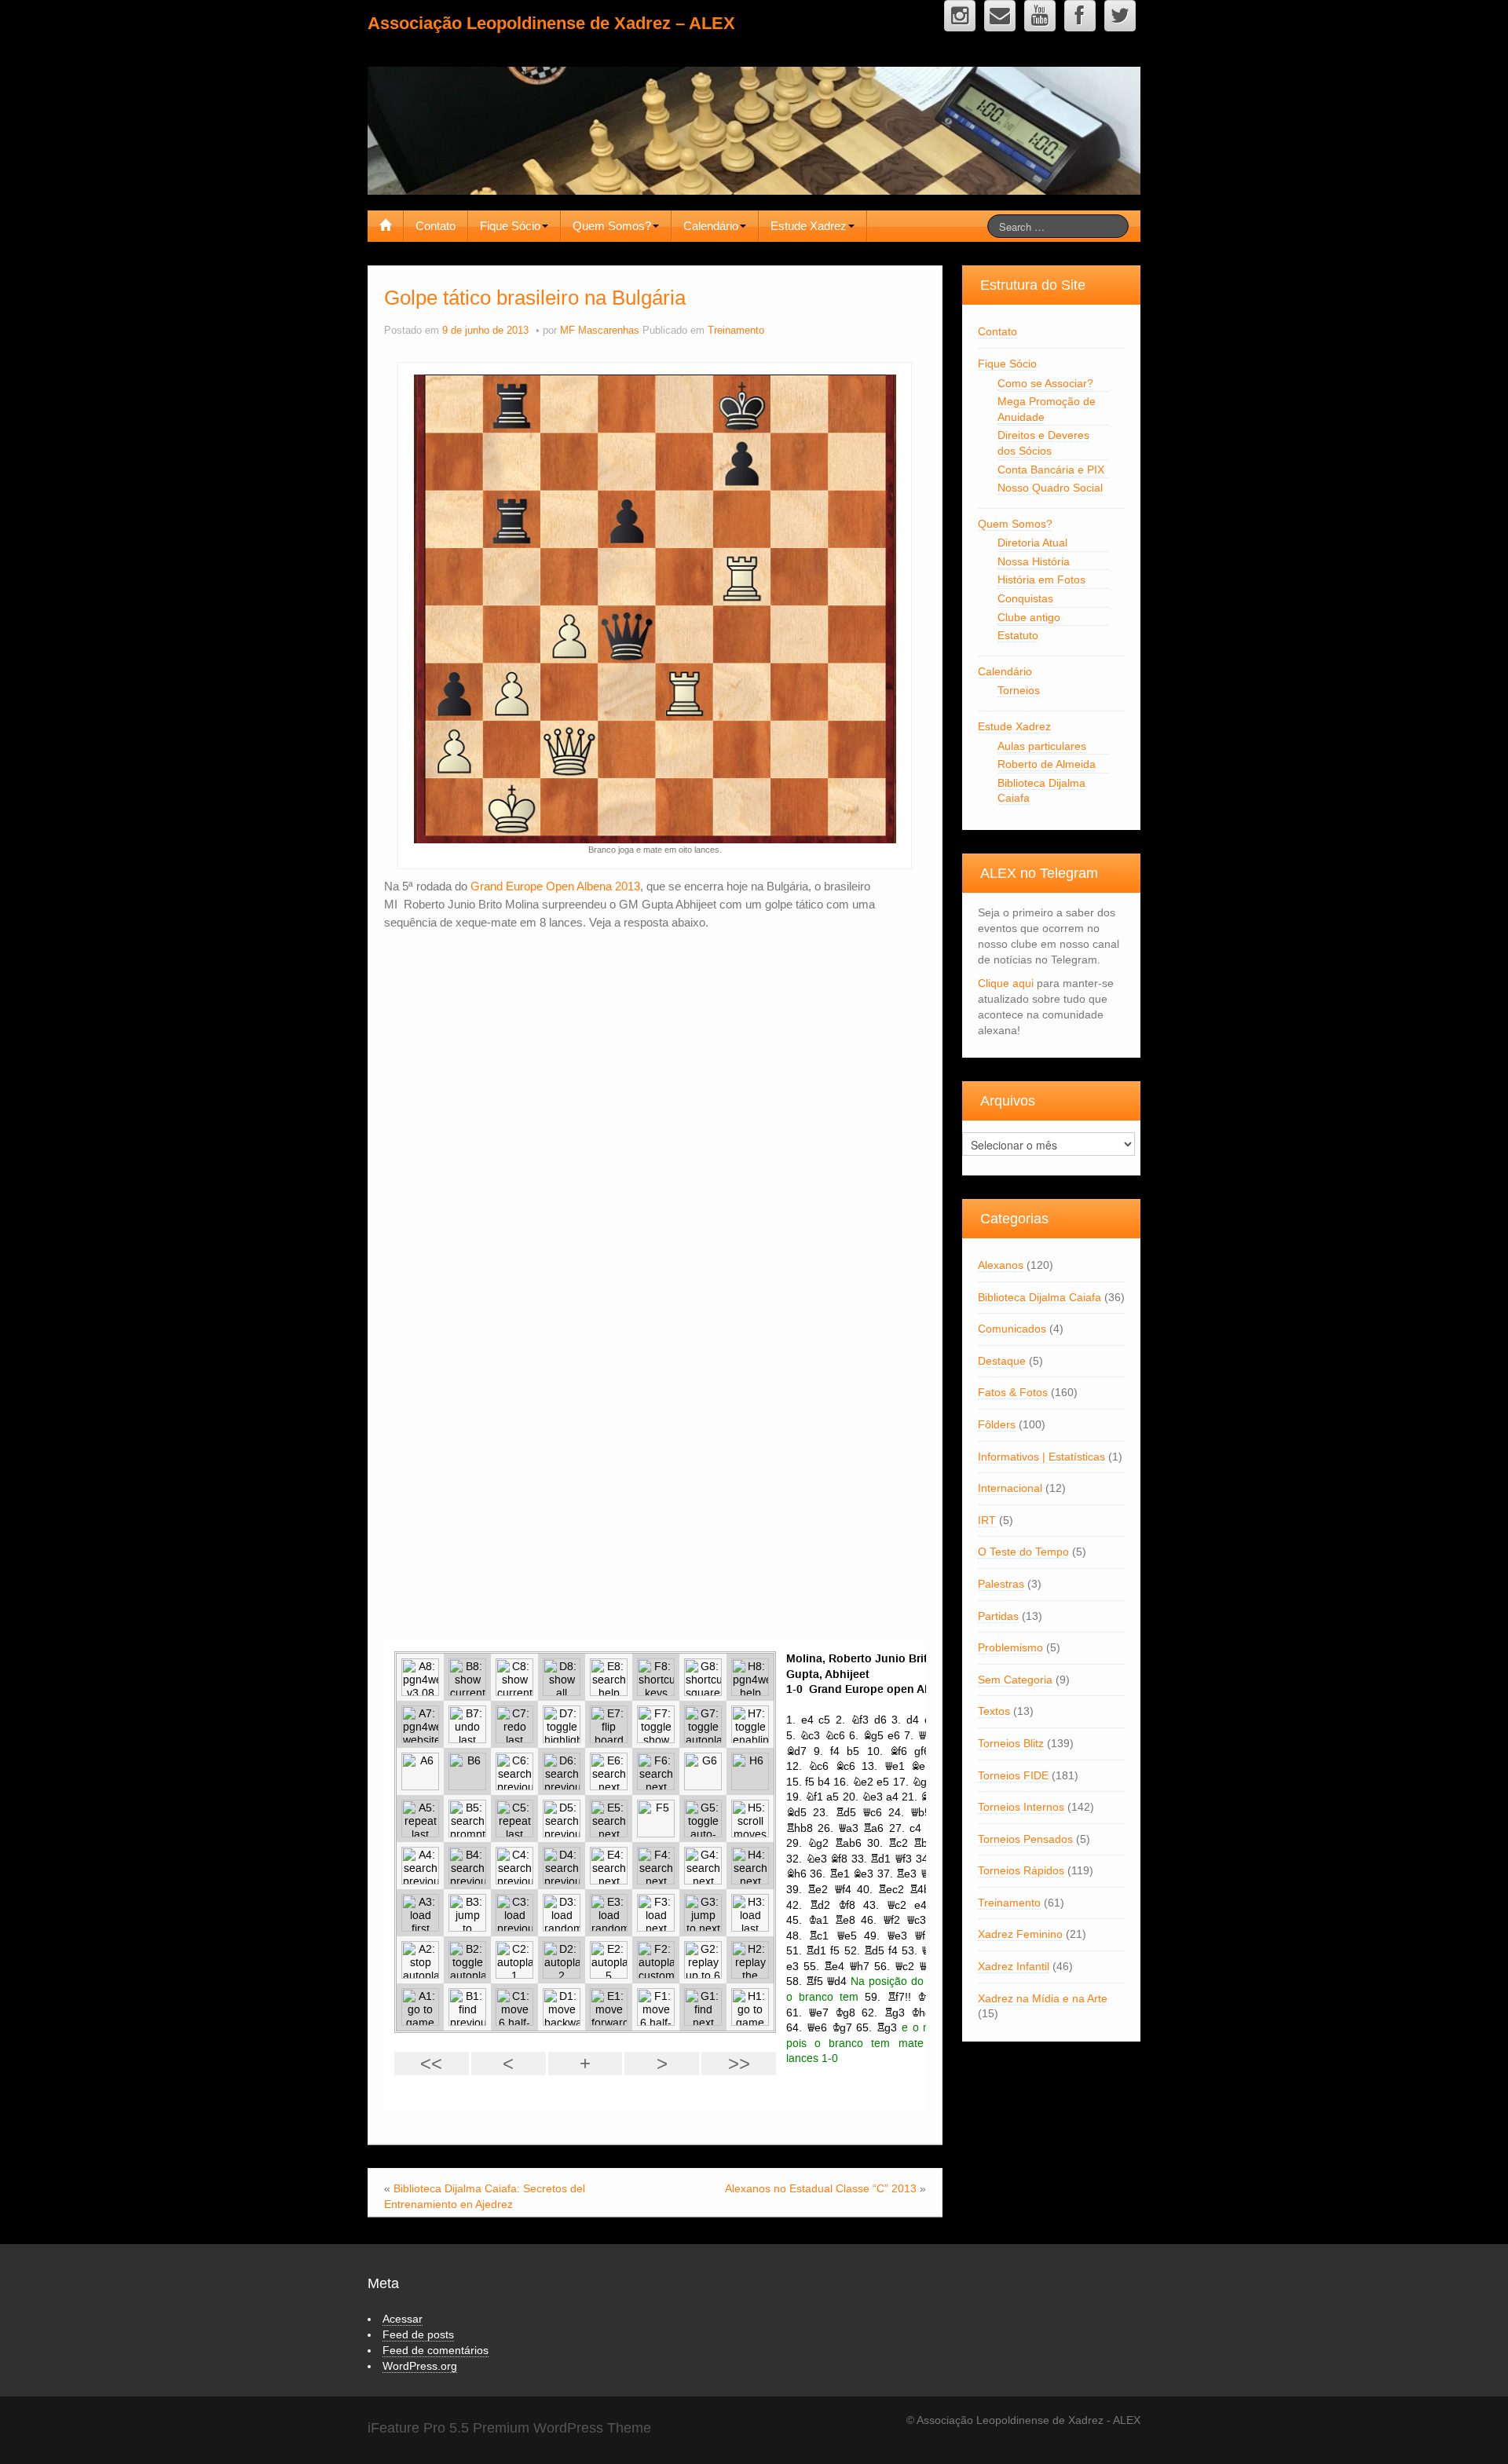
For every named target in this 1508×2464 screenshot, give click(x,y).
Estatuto (1018, 635)
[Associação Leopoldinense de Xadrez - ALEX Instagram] (960, 16)
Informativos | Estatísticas (1041, 1457)
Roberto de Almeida (1047, 764)
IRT (987, 1520)
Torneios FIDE (1013, 1775)
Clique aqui (1006, 983)
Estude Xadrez (809, 226)
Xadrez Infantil (1014, 1966)
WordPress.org (420, 2366)
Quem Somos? (612, 226)
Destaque (1002, 1361)
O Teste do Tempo (1023, 1552)
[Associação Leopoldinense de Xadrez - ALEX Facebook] (1080, 16)
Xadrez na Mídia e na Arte (1043, 1998)
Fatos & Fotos (1013, 1392)
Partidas (998, 1616)
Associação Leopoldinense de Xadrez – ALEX (551, 23)
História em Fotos (1041, 579)
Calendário (711, 226)
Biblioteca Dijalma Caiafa (1039, 1297)
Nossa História (1034, 561)
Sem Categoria (1015, 1680)
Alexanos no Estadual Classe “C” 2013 (821, 2188)
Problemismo (1010, 1647)
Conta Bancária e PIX (1051, 470)
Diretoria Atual (1032, 543)
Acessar (403, 2319)
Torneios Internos (1021, 1807)
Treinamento (736, 331)
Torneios (1019, 690)
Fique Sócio (510, 226)
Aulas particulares (1042, 746)
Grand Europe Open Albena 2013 (555, 886)
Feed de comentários (436, 2350)
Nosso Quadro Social (1050, 488)
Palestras (1001, 1584)
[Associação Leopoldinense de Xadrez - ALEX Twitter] (1120, 16)
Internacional (1010, 1488)
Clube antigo (1029, 617)
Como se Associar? (1045, 383)
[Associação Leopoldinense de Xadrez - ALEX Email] (1000, 16)
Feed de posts (418, 2334)
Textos (994, 1711)
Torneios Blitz (1011, 1743)
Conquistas (1025, 598)
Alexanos (1001, 1265)
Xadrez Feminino (1020, 1934)
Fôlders (997, 1424)
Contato (436, 226)
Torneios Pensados (1025, 1839)
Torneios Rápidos (1021, 1870)
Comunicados (1012, 1329)
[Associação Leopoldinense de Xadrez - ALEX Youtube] (1040, 16)
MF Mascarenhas (600, 331)
